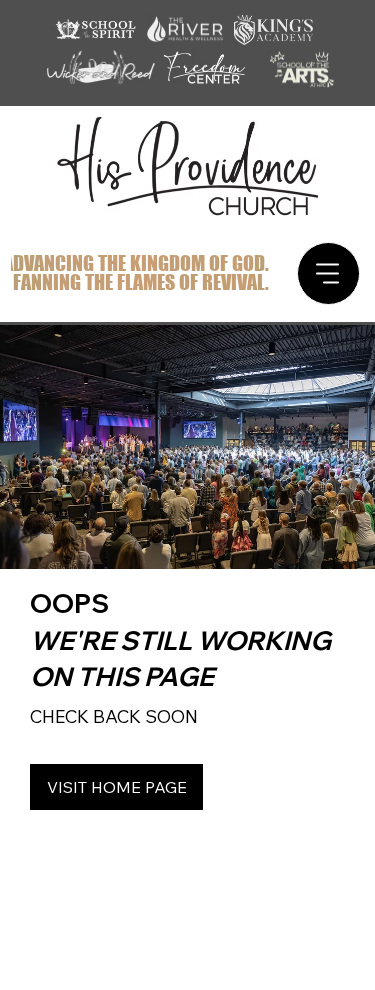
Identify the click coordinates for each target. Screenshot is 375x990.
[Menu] (328, 273)
